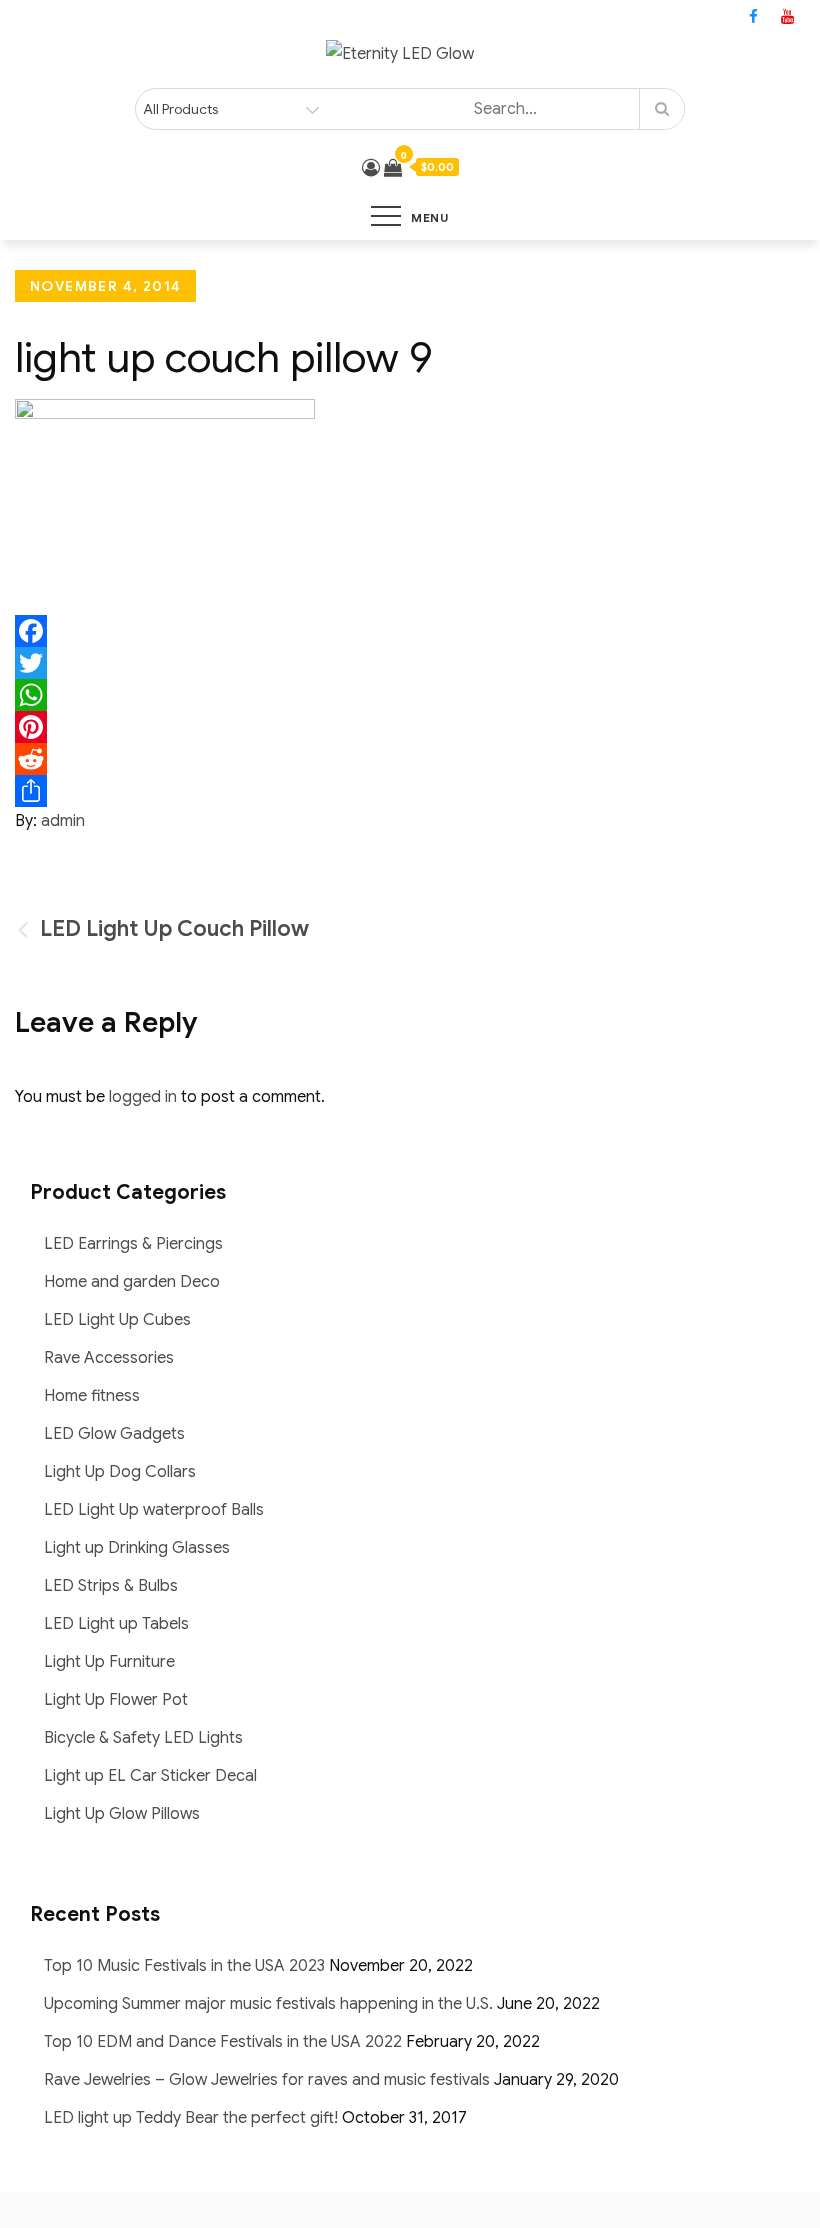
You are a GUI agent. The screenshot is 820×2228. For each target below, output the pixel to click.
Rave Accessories (109, 1358)
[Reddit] (410, 759)
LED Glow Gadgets (114, 1434)
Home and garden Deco (132, 1282)
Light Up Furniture (109, 1662)
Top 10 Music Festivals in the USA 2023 (184, 1966)
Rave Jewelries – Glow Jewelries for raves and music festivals (267, 2080)
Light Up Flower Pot (116, 1700)
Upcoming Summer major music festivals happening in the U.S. (268, 2004)
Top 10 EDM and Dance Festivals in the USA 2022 (223, 2042)
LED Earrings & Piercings (133, 1244)
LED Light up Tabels (116, 1624)
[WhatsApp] (410, 695)
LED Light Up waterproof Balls (154, 1510)
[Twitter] (410, 663)
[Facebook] (410, 631)
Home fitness (92, 1396)
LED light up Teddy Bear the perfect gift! (191, 2118)
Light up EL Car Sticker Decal (150, 1776)
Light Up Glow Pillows (122, 1814)
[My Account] (371, 168)
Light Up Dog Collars (120, 1472)
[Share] (410, 791)
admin (63, 821)
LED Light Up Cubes (117, 1320)
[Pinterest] (410, 727)
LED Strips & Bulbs (111, 1586)
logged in (143, 1097)
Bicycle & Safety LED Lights (143, 1738)
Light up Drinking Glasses (137, 1548)
